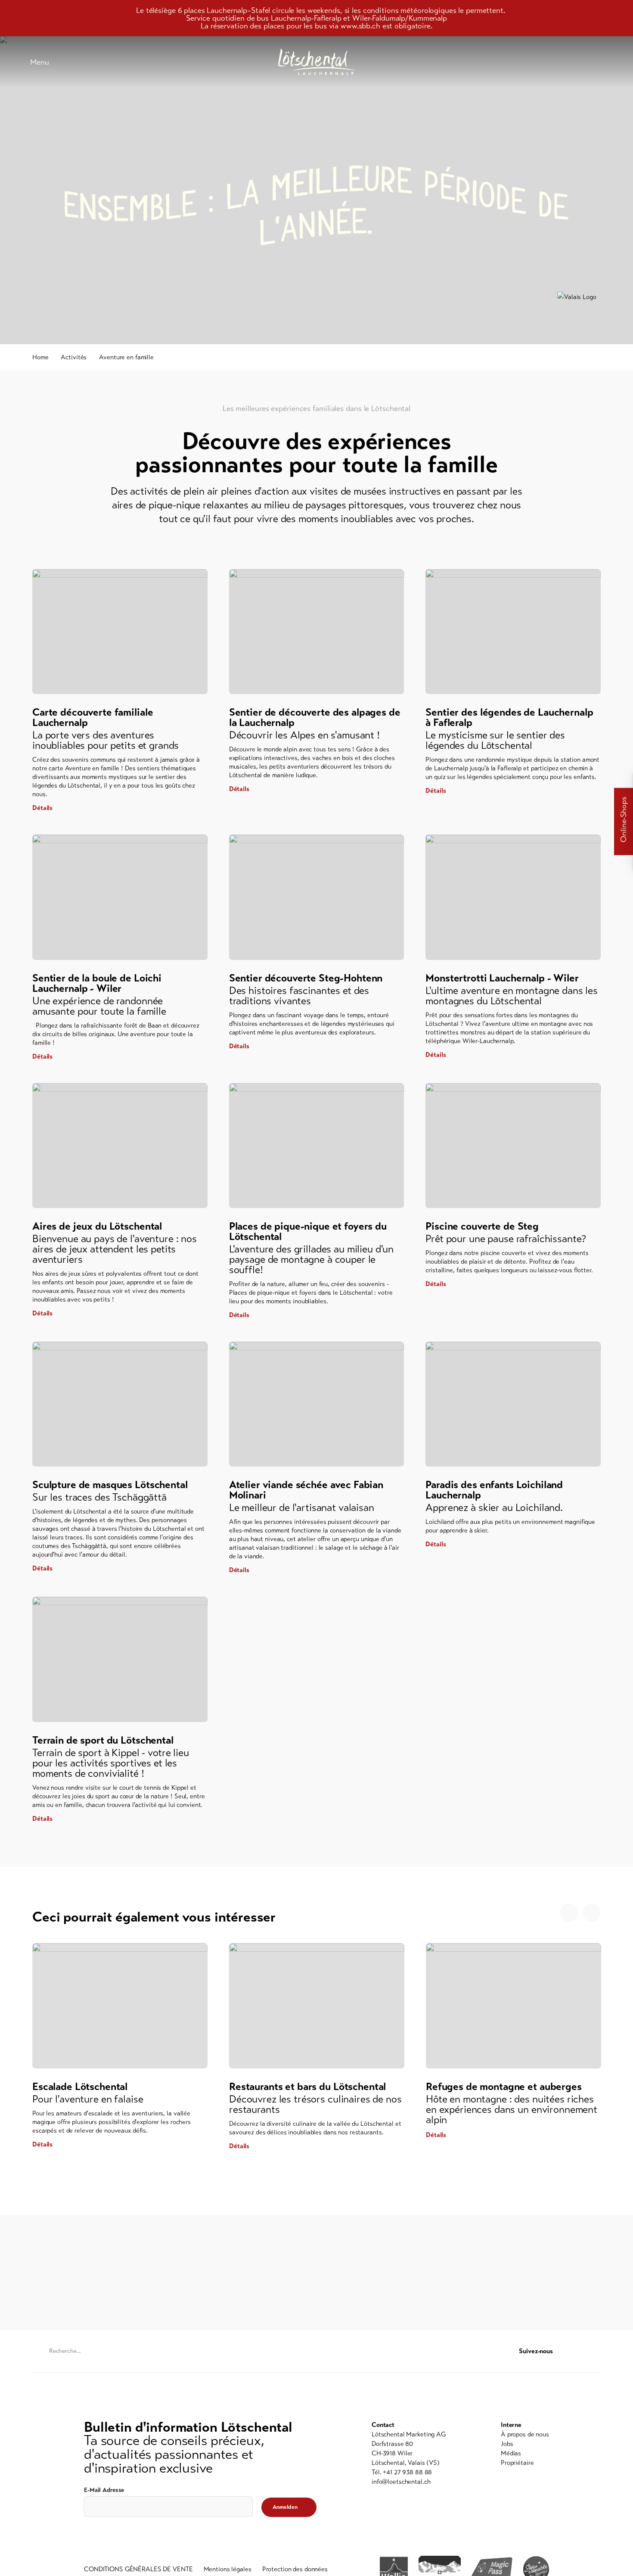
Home (40, 357)
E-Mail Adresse (104, 2490)
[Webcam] (581, 62)
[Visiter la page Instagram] (596, 2351)
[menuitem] (525, 2434)
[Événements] (538, 62)
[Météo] (560, 62)
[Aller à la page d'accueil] (316, 62)
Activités (74, 357)
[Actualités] (517, 62)
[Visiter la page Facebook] (579, 2351)
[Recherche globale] (603, 62)
